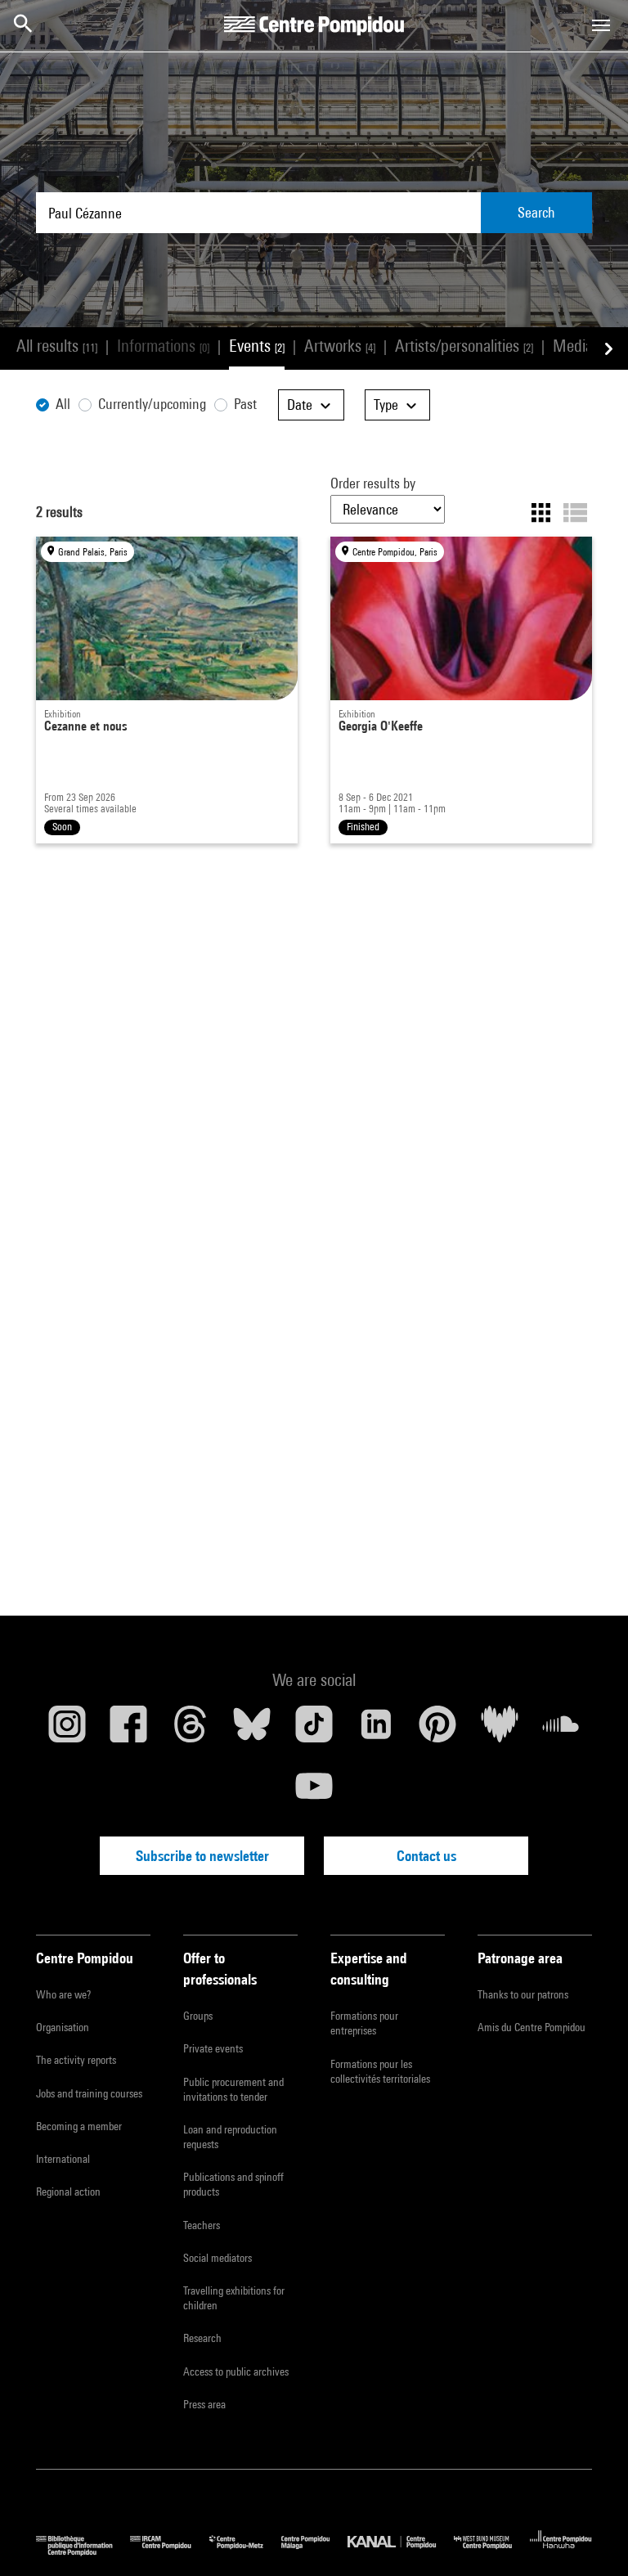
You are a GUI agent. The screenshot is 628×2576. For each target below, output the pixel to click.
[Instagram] (67, 1730)
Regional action (68, 2192)
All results (57, 346)
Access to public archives (236, 2371)
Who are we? (63, 1994)
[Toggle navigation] (601, 25)
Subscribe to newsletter (202, 1856)
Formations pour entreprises (364, 2023)
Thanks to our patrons (523, 1994)
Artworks (340, 346)
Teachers (202, 2225)
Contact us (426, 1856)
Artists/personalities (464, 346)
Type (388, 405)
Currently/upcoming (152, 404)
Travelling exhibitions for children (234, 2298)
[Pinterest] (437, 1730)
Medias (583, 346)
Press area (204, 2404)
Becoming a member (79, 2126)
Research (202, 2338)
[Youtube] (314, 1792)
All (63, 404)
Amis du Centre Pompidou (532, 2027)
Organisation (63, 2027)
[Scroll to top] (590, 2538)
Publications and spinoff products (233, 2184)
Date (301, 405)
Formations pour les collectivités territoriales (380, 2071)
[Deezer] (500, 1730)
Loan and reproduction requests (230, 2137)
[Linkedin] (376, 1730)
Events (257, 346)
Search (536, 212)
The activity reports (76, 2060)
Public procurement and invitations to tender (233, 2089)
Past (245, 404)
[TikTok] (314, 1730)
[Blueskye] (253, 1730)
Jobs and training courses (89, 2093)
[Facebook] (129, 1730)
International (63, 2159)
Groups (198, 2016)
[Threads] (191, 1730)
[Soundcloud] (561, 1730)
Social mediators (218, 2258)
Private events (213, 2048)
